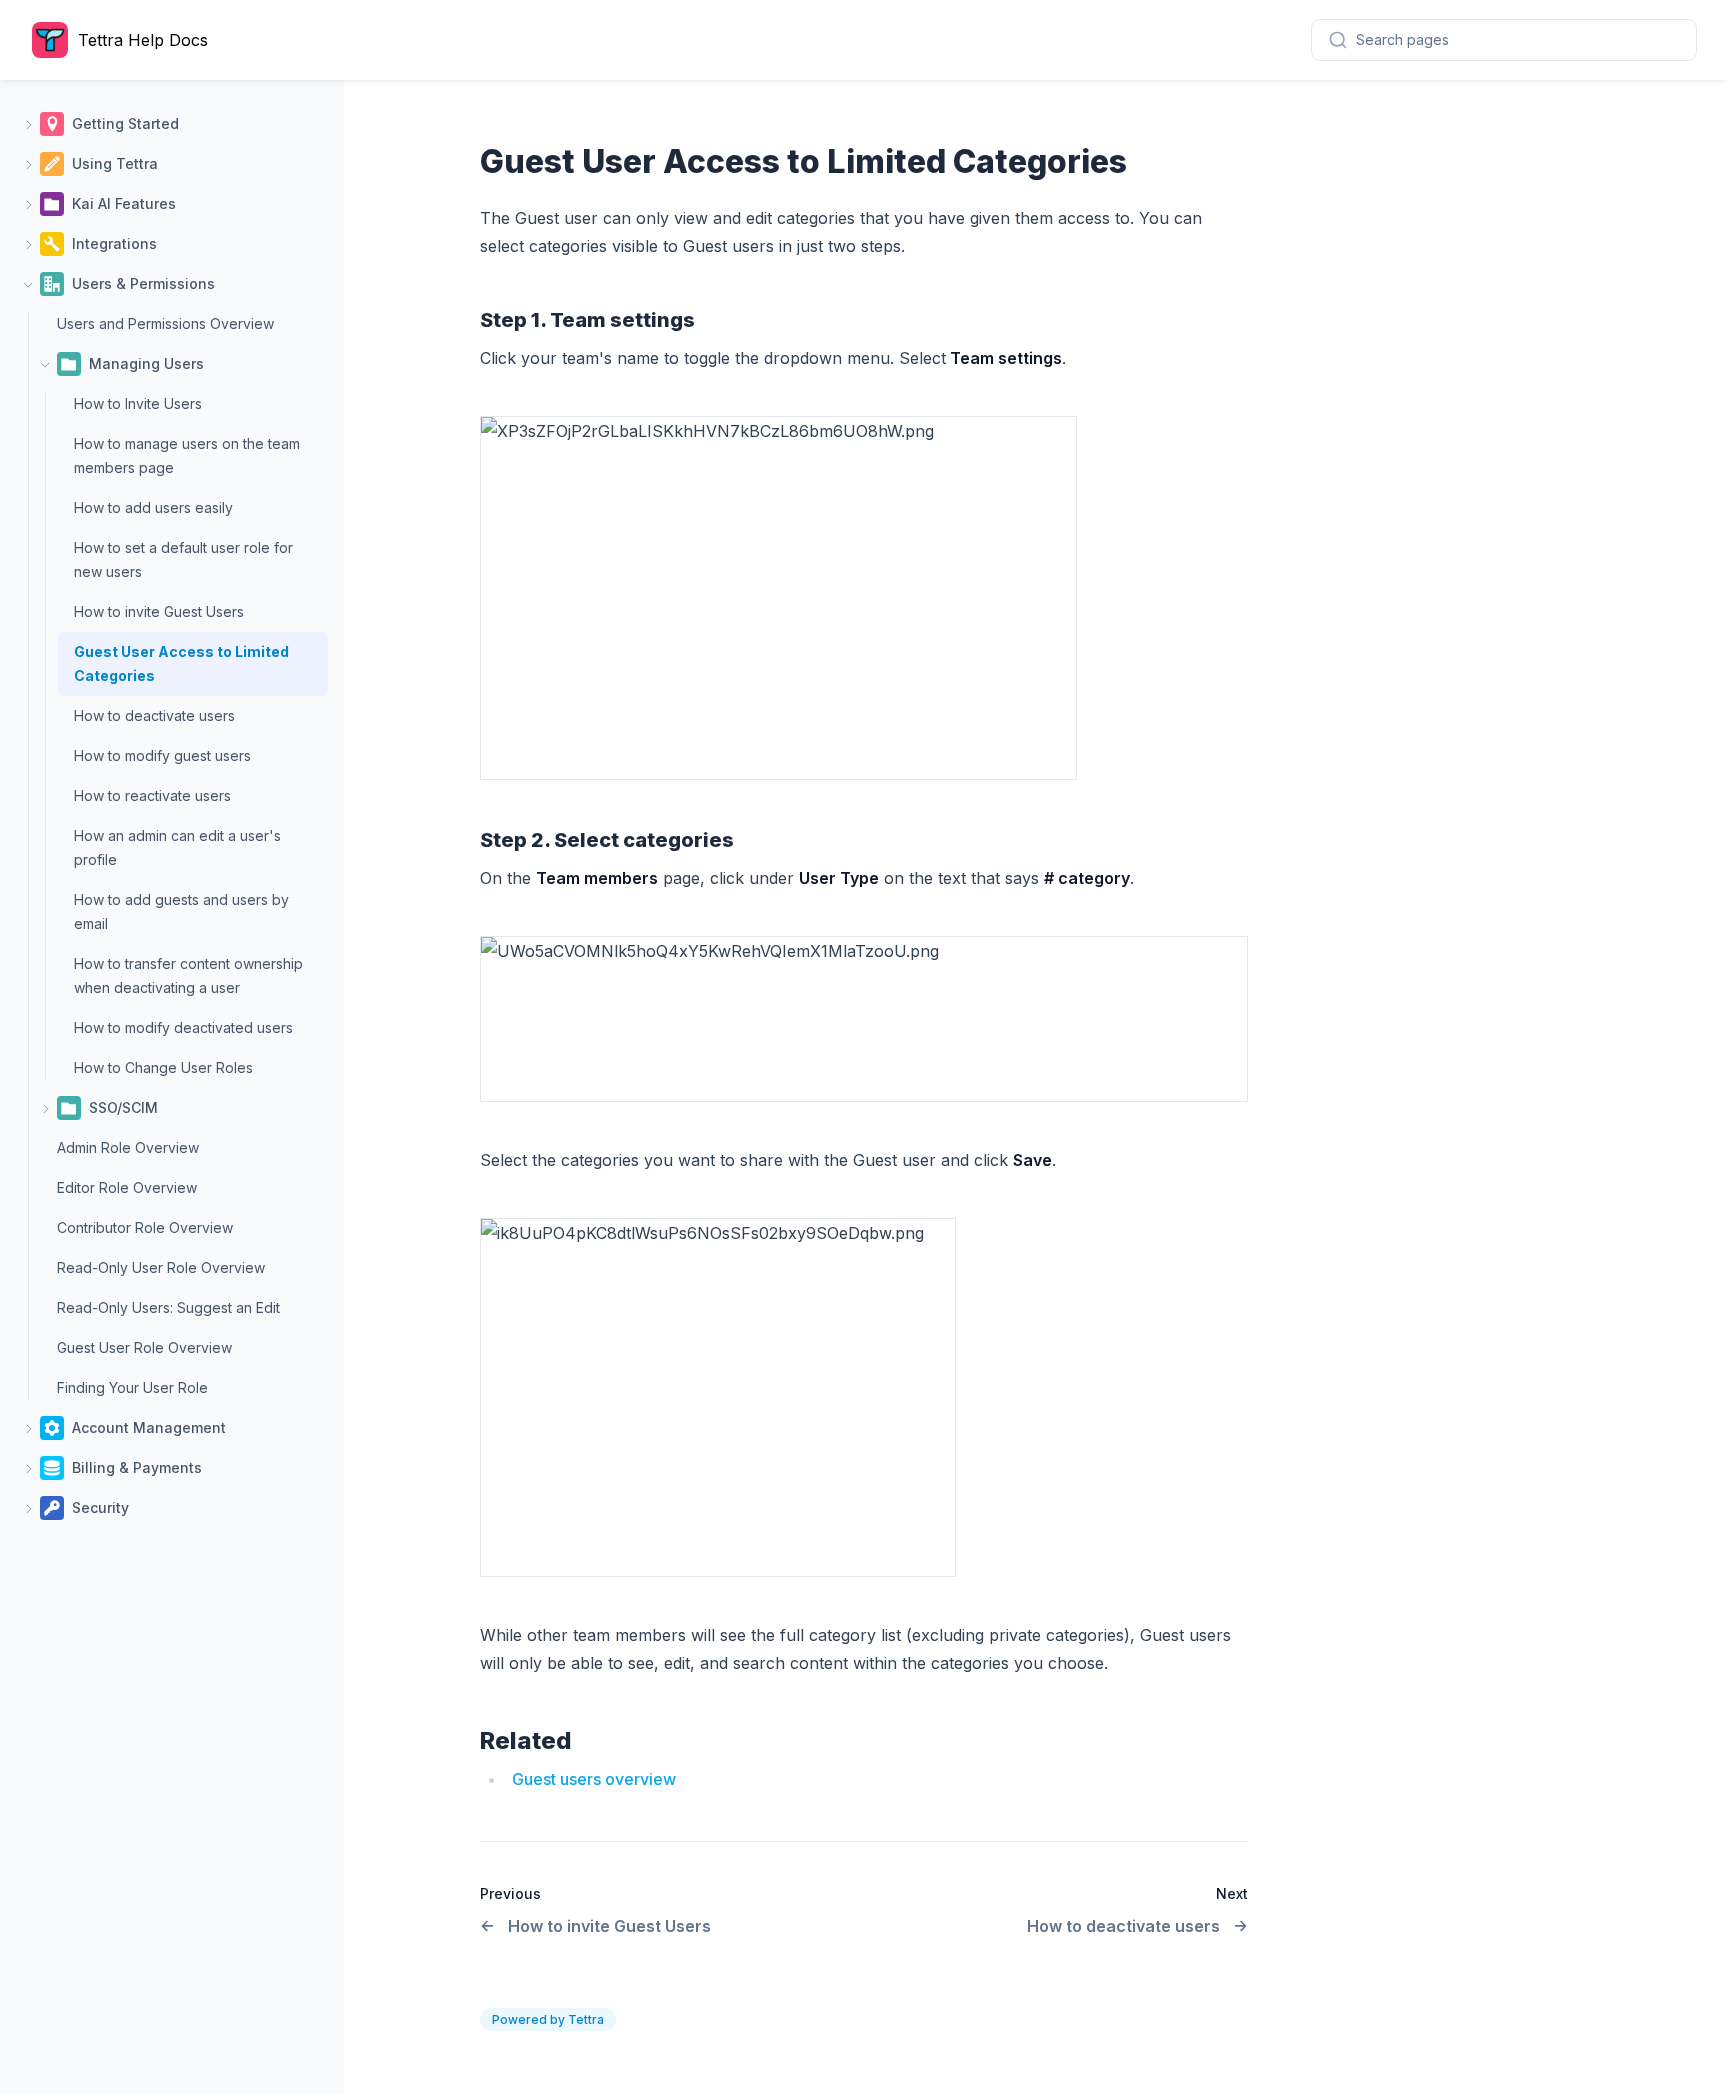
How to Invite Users (138, 403)
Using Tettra (115, 163)
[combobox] (1504, 40)
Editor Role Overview (127, 1187)
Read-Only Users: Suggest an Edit (168, 1307)
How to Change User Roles (163, 1067)
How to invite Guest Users (159, 611)
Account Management (149, 1427)
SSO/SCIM (123, 1107)
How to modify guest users (162, 755)
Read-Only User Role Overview (161, 1267)
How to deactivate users (154, 715)
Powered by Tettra (548, 2019)
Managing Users (146, 363)
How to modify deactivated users (183, 1027)
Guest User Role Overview (144, 1347)
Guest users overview (594, 1779)
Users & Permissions (143, 283)
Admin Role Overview (128, 1147)
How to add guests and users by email (181, 911)
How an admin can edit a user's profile (177, 847)
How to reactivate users (152, 795)
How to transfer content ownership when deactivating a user (188, 975)
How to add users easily (153, 507)
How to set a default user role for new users (183, 559)
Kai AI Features (124, 203)
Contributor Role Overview (145, 1227)
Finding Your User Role (132, 1387)
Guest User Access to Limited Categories (181, 663)
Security (100, 1507)
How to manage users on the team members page (187, 455)
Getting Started (125, 123)
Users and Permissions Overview (165, 323)
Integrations (114, 243)
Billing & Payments (137, 1467)
